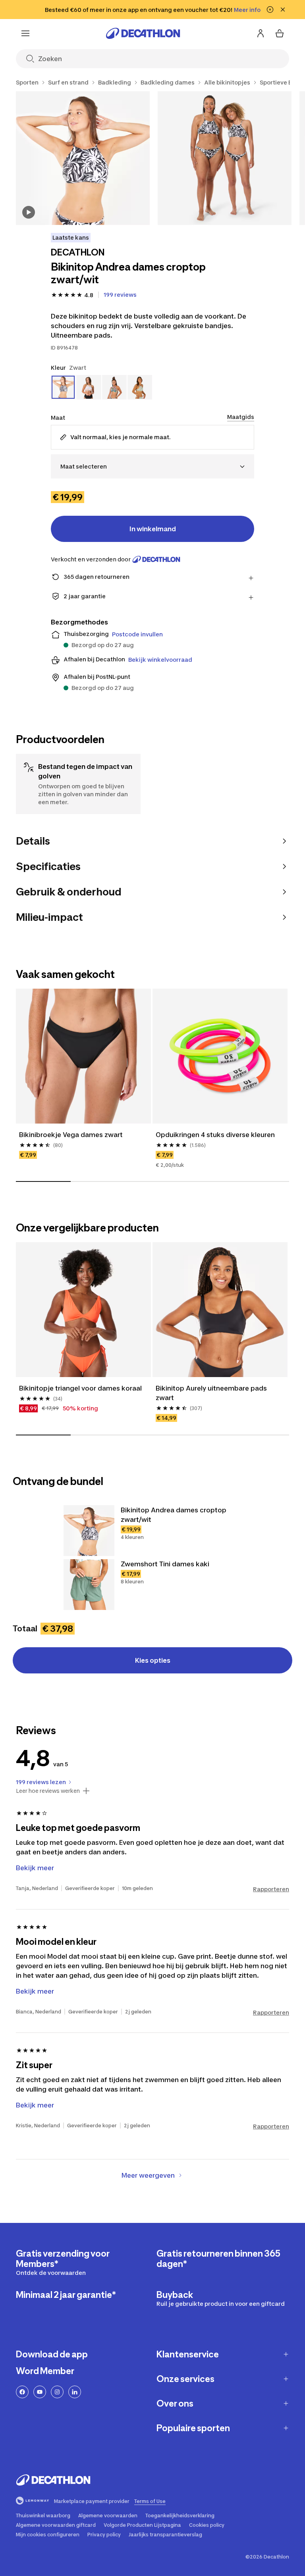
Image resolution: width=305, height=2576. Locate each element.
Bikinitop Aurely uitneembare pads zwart (212, 1393)
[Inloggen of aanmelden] (261, 33)
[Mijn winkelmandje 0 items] (280, 33)
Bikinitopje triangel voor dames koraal (80, 1388)
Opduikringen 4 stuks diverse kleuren (215, 1135)
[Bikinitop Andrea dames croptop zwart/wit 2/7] (225, 158)
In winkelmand (153, 529)
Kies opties (153, 1660)
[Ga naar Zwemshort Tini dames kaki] (89, 1585)
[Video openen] (29, 212)
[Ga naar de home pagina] (143, 33)
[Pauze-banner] (270, 10)
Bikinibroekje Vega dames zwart (71, 1135)
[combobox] (152, 466)
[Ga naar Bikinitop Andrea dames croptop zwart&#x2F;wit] (89, 1531)
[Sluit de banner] (283, 10)
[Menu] (25, 33)
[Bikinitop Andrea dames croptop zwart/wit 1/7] (83, 158)
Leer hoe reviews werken (48, 1791)
